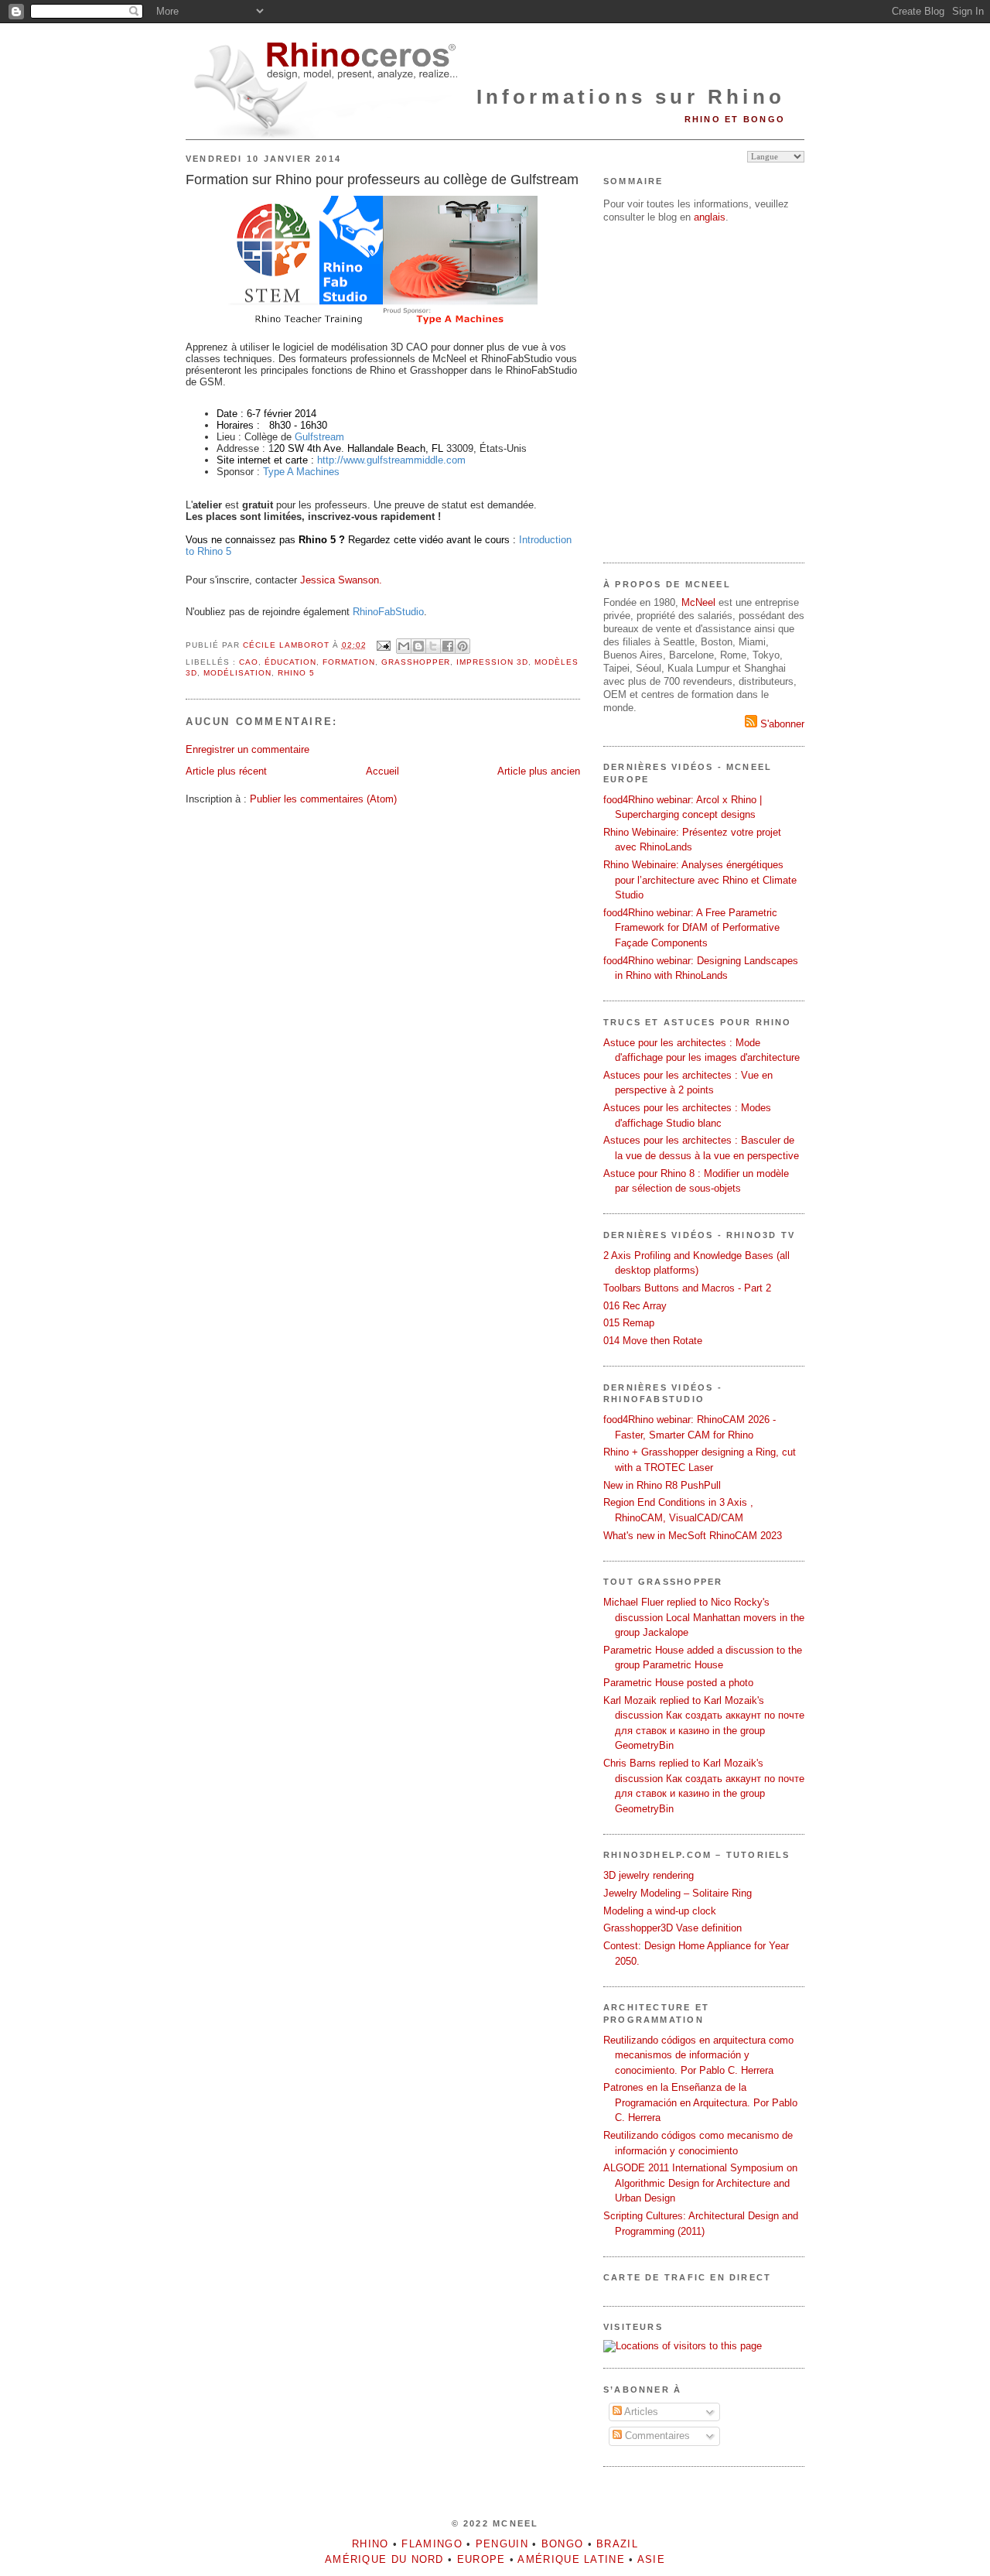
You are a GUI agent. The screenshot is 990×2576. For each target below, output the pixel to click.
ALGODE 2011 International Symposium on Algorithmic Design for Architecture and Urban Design (700, 2183)
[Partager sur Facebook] (448, 646)
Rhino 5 (296, 673)
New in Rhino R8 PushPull (662, 1485)
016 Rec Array (635, 1306)
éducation (290, 662)
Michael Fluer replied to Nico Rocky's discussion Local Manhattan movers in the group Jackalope (704, 1617)
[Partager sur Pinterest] (463, 646)
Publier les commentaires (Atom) (323, 799)
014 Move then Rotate (653, 1341)
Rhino (370, 2544)
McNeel (698, 602)
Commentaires (656, 2436)
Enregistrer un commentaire (247, 749)
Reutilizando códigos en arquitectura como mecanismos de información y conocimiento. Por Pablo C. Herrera (698, 2055)
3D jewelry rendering (649, 1875)
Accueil (382, 771)
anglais (710, 217)
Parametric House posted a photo (678, 1683)
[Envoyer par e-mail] (404, 646)
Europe (481, 2559)
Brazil (617, 2544)
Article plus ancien (539, 771)
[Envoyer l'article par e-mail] (383, 645)
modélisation (237, 673)
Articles (640, 2412)
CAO (249, 662)
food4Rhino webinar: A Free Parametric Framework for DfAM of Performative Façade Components (691, 928)
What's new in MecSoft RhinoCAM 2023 (693, 1536)
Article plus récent (226, 771)
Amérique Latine (571, 2559)
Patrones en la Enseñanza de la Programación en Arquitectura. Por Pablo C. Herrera (700, 2102)
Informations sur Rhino (631, 97)
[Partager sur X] (433, 646)
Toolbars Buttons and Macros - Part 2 (687, 1288)
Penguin (502, 2544)
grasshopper (416, 662)
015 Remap (629, 1323)
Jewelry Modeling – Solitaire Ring (678, 1893)
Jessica (319, 580)
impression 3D (492, 662)
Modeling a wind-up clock (660, 1911)
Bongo (563, 2544)
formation (349, 662)
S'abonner (781, 724)
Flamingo (432, 2544)
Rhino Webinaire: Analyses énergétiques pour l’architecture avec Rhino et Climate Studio (700, 880)
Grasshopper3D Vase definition (673, 1928)
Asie (651, 2559)
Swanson (358, 580)
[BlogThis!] (418, 646)
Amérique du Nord (384, 2559)
